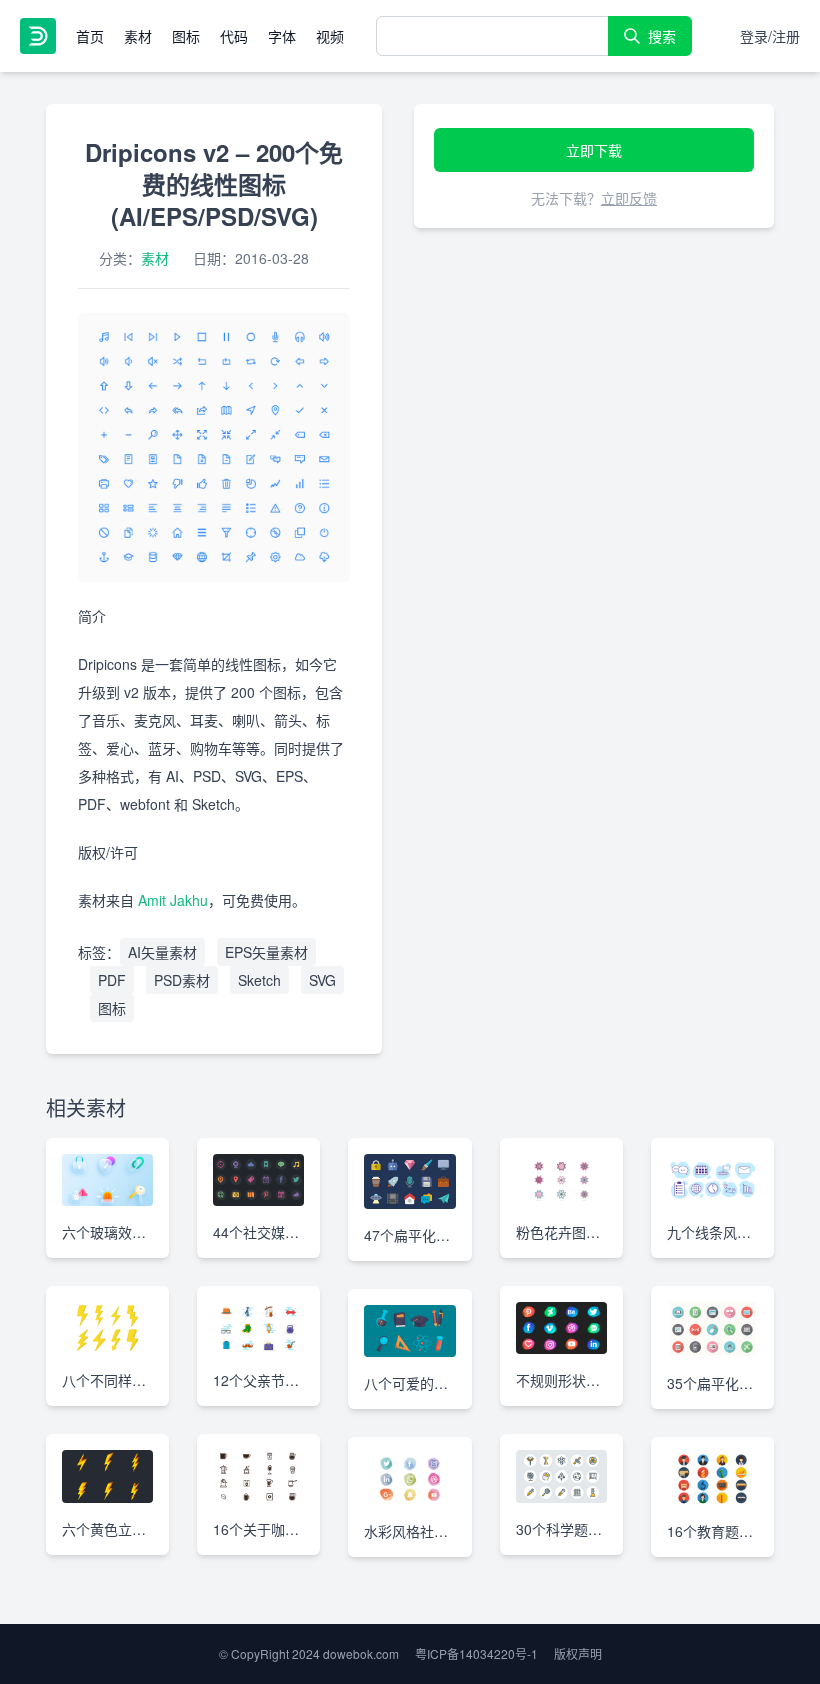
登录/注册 (770, 36)
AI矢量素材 (162, 952)
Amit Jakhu (173, 900)
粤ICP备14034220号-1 (476, 1653)
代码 (234, 36)
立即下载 (594, 150)
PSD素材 (182, 980)
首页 (90, 36)
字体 (282, 36)
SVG (322, 980)
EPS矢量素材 (266, 952)
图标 (186, 36)
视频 (330, 36)
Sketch (259, 980)
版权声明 (578, 1653)
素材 (138, 36)
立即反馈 (629, 198)
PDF (112, 980)
